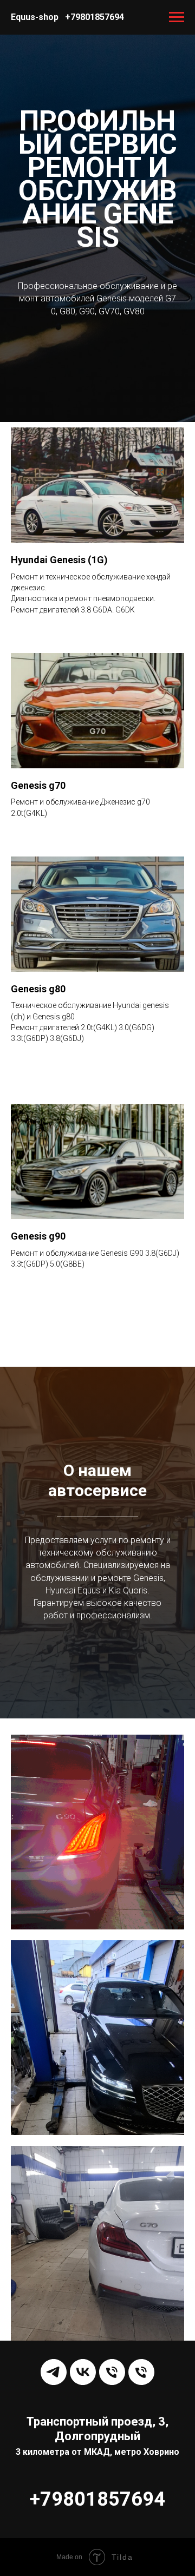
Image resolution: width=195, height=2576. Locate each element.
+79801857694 (95, 17)
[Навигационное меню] (177, 17)
